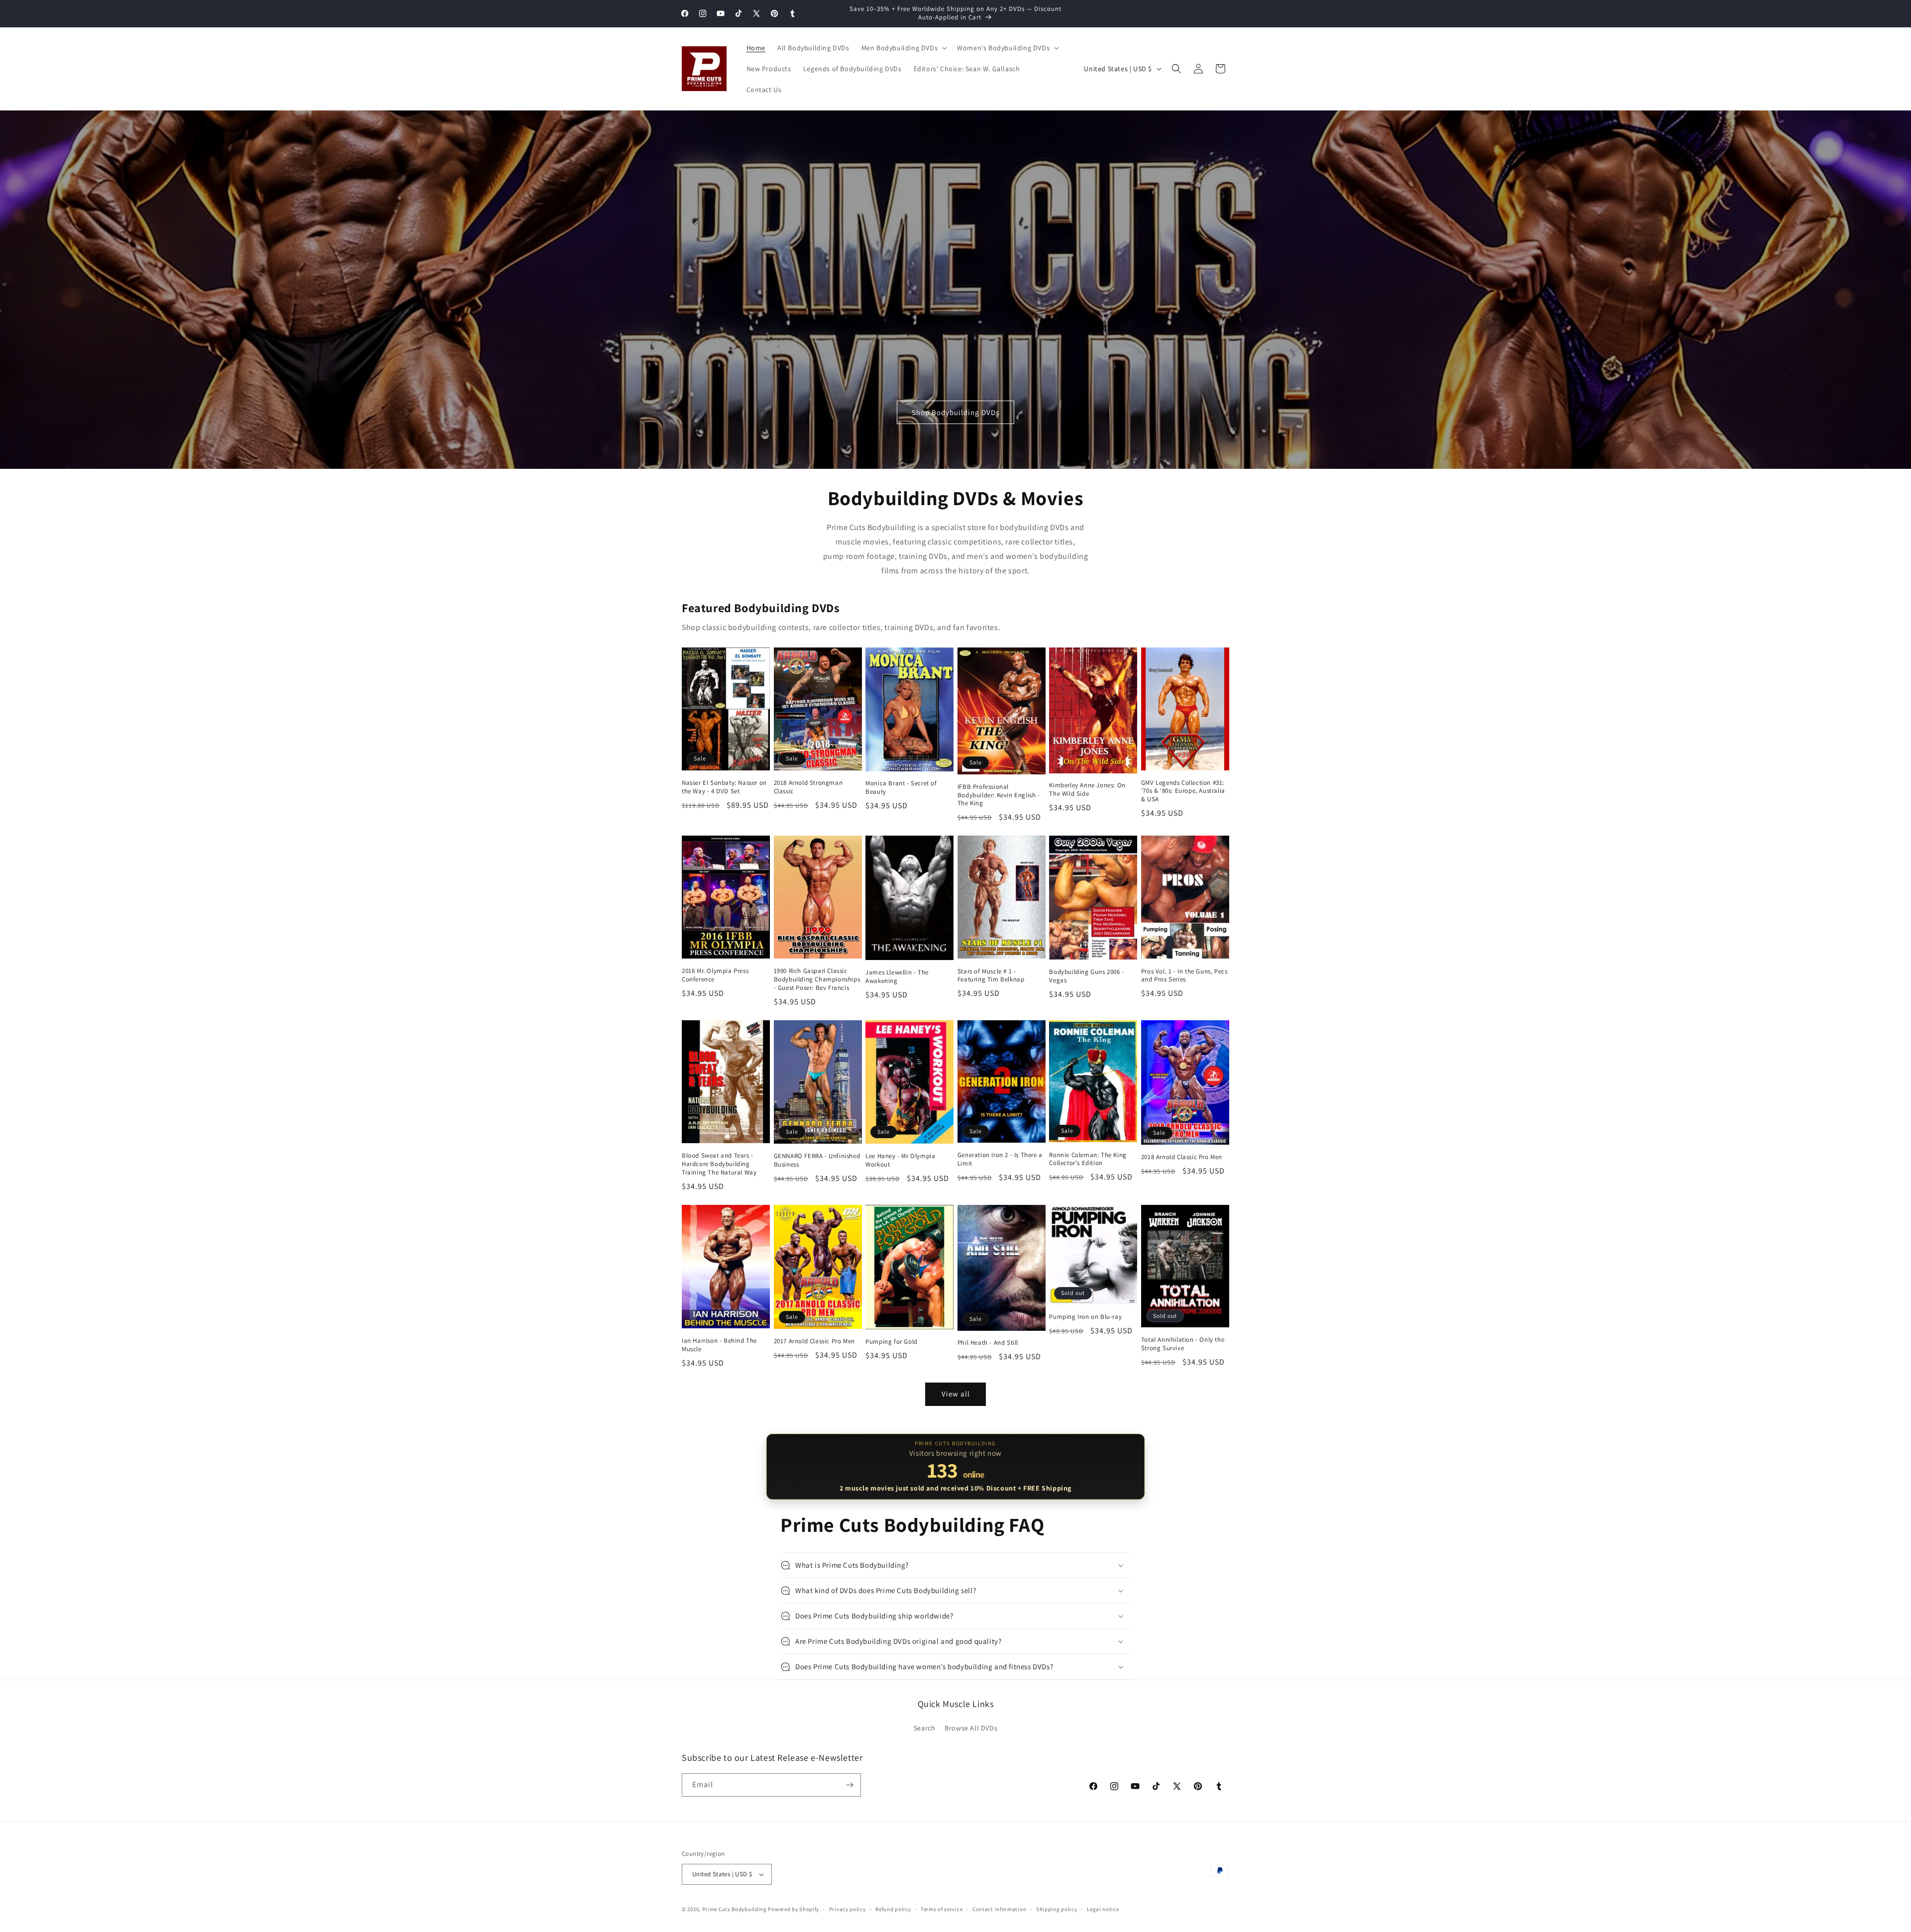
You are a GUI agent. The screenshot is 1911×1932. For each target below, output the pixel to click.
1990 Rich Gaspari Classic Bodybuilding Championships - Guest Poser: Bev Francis (817, 979)
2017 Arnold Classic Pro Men (814, 1341)
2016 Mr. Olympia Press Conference (715, 975)
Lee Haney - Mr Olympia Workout (900, 1160)
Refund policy (893, 1909)
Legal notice (1103, 1909)
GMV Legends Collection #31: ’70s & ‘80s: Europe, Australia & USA (1183, 791)
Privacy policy (848, 1909)
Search (925, 1728)
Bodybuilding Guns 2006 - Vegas (1086, 976)
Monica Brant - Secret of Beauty (901, 788)
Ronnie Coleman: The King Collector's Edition (1088, 1159)
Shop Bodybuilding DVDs (955, 412)
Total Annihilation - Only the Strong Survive (1183, 1344)
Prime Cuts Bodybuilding (735, 1909)
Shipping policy (1057, 1909)
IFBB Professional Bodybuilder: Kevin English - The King (999, 795)
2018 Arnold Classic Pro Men (1182, 1157)
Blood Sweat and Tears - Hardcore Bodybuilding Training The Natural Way (719, 1164)
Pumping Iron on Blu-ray (1085, 1317)
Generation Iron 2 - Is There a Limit (1000, 1159)
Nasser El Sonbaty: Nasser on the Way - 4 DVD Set (724, 787)
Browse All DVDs (971, 1728)
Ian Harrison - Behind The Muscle (719, 1345)
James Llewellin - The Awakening (897, 977)
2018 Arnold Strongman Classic (808, 787)
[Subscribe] (849, 1785)
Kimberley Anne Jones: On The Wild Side (1087, 790)
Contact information (999, 1909)
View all (956, 1394)
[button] (903, 48)
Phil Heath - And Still (988, 1343)
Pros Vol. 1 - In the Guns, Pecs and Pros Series (1184, 976)
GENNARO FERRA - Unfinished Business (817, 1160)
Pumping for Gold (892, 1342)
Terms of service (942, 1909)
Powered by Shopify (794, 1909)
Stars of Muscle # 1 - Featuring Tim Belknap (991, 976)
